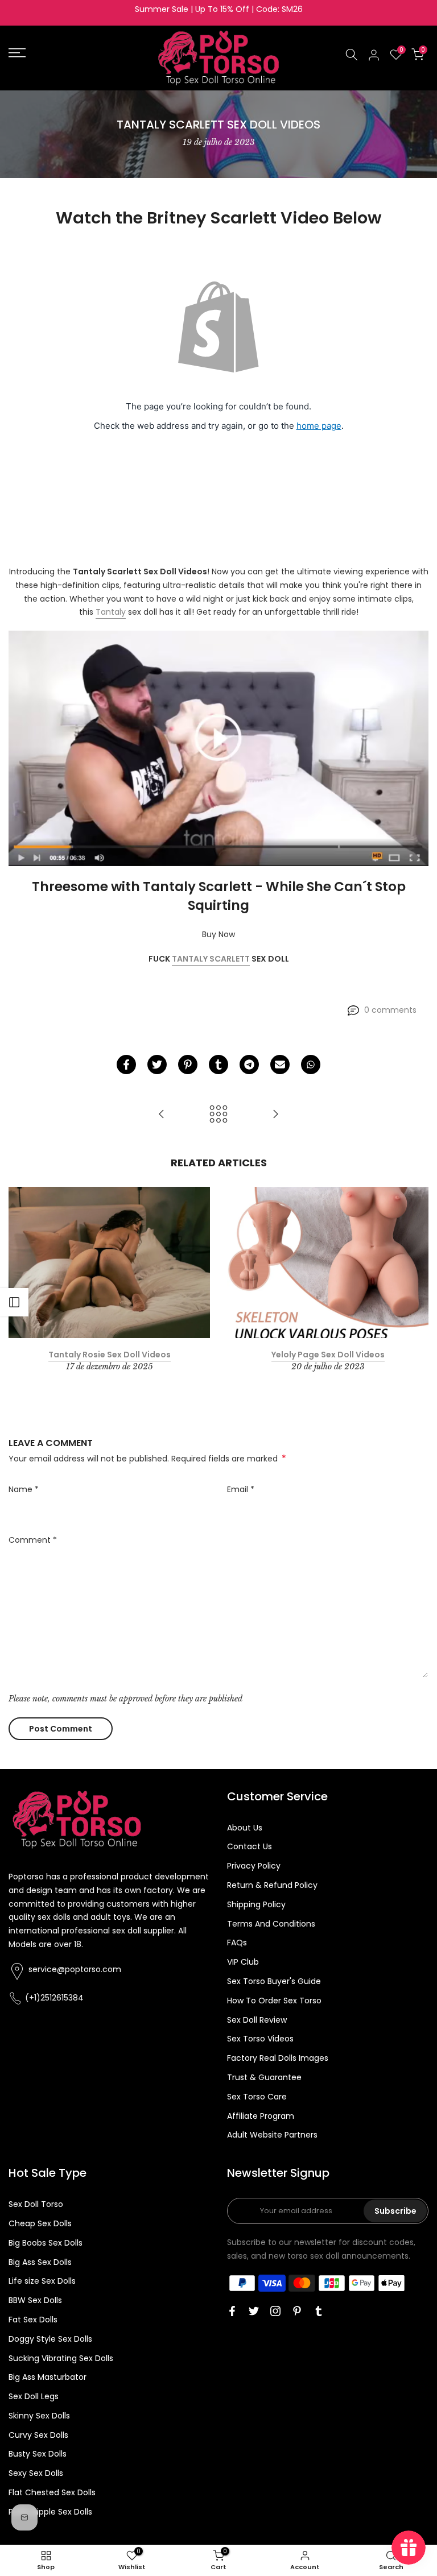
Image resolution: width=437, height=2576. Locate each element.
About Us (245, 1828)
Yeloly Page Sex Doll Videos (328, 1355)
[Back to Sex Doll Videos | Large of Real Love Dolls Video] (218, 1115)
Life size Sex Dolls (42, 2281)
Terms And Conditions (271, 1924)
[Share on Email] (280, 1065)
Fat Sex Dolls (33, 2320)
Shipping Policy (256, 1904)
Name (24, 1489)
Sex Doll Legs (34, 2396)
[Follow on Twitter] (254, 2311)
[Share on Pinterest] (188, 1065)
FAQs (237, 1943)
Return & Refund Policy (272, 1885)
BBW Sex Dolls (35, 2300)
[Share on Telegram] (249, 1065)
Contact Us (250, 1846)
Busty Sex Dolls (38, 2454)
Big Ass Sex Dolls (40, 2262)
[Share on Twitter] (157, 1065)
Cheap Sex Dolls (40, 2223)
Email (241, 1489)
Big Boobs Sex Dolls (46, 2243)
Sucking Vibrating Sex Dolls (61, 2358)
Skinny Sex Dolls (39, 2416)
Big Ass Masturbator (48, 2377)
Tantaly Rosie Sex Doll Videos (110, 1355)
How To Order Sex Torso (274, 2001)
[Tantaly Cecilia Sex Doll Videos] (275, 1115)
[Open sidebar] (14, 1302)
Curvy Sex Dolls (38, 2435)
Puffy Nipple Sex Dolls (50, 2512)
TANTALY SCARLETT (211, 959)
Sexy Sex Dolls (36, 2473)
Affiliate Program (261, 2116)
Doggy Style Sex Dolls (50, 2339)
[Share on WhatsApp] (311, 1065)
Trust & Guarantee (264, 2077)
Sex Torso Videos (260, 2039)
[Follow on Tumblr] (319, 2311)
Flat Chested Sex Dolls (52, 2492)
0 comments (390, 1010)
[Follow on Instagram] (275, 2311)
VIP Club (243, 1962)
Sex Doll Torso (36, 2204)
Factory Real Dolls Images (278, 2058)
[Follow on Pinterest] (297, 2311)
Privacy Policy (254, 1866)
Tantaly (111, 612)
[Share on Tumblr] (218, 1065)
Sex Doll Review (257, 2020)
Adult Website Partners (272, 2135)
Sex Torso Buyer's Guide (274, 1981)
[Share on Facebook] (126, 1065)
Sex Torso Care (257, 2097)
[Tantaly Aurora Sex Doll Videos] (162, 1115)
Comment (33, 1540)
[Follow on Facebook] (232, 2311)
